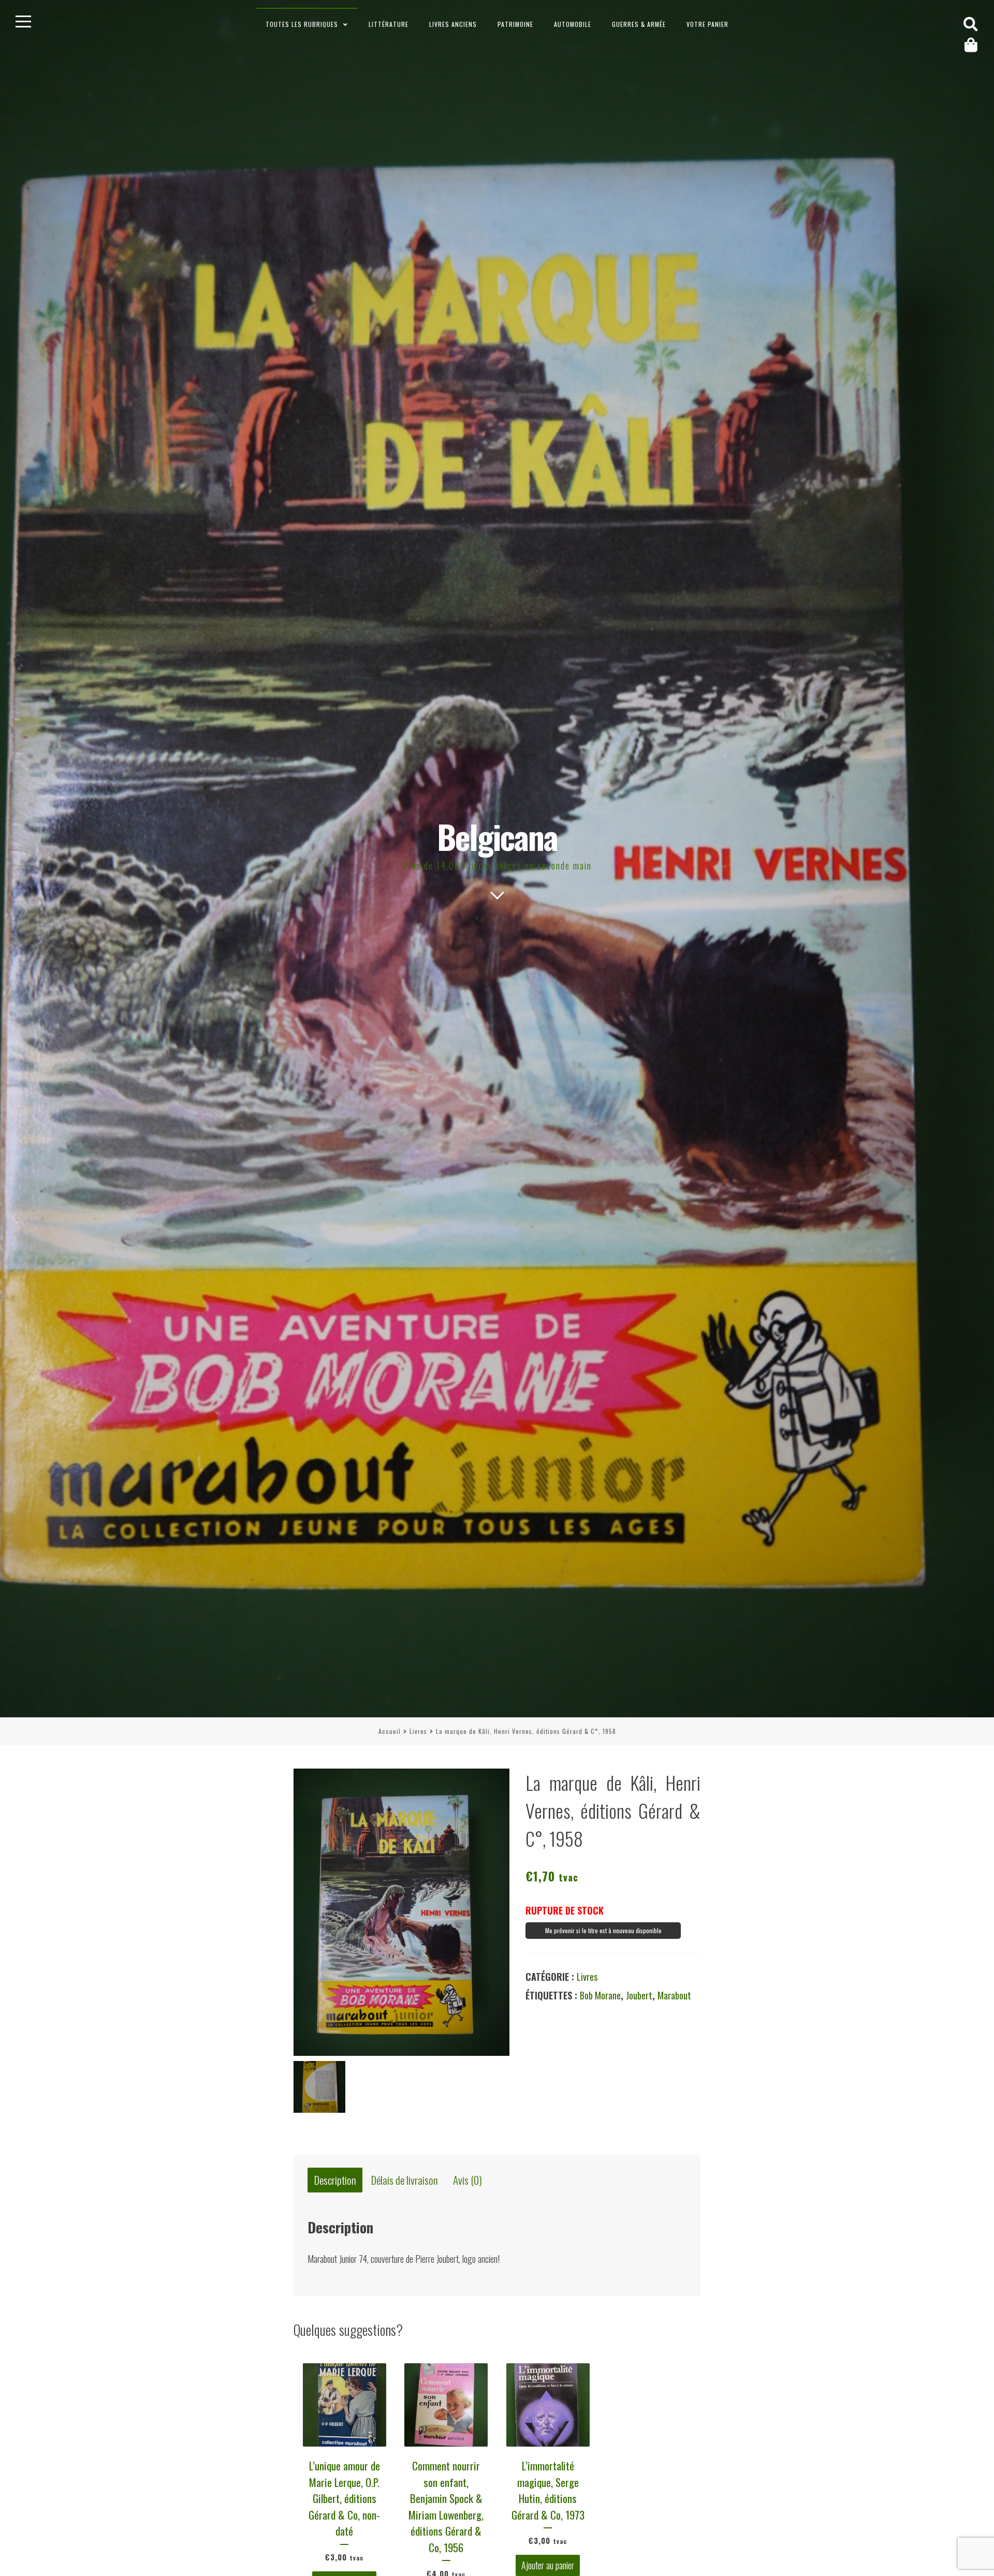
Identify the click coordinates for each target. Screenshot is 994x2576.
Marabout (674, 1995)
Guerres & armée (639, 24)
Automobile (573, 24)
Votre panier (707, 24)
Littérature (389, 24)
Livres (418, 1731)
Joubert (639, 1995)
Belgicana (497, 836)
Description (335, 2180)
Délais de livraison (405, 2180)
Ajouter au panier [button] (548, 2566)
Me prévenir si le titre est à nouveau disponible (603, 1930)
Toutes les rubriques (302, 24)
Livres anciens (453, 24)
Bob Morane (600, 1995)
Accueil (390, 1731)
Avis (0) (467, 2180)
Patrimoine (515, 24)
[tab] (335, 2180)
